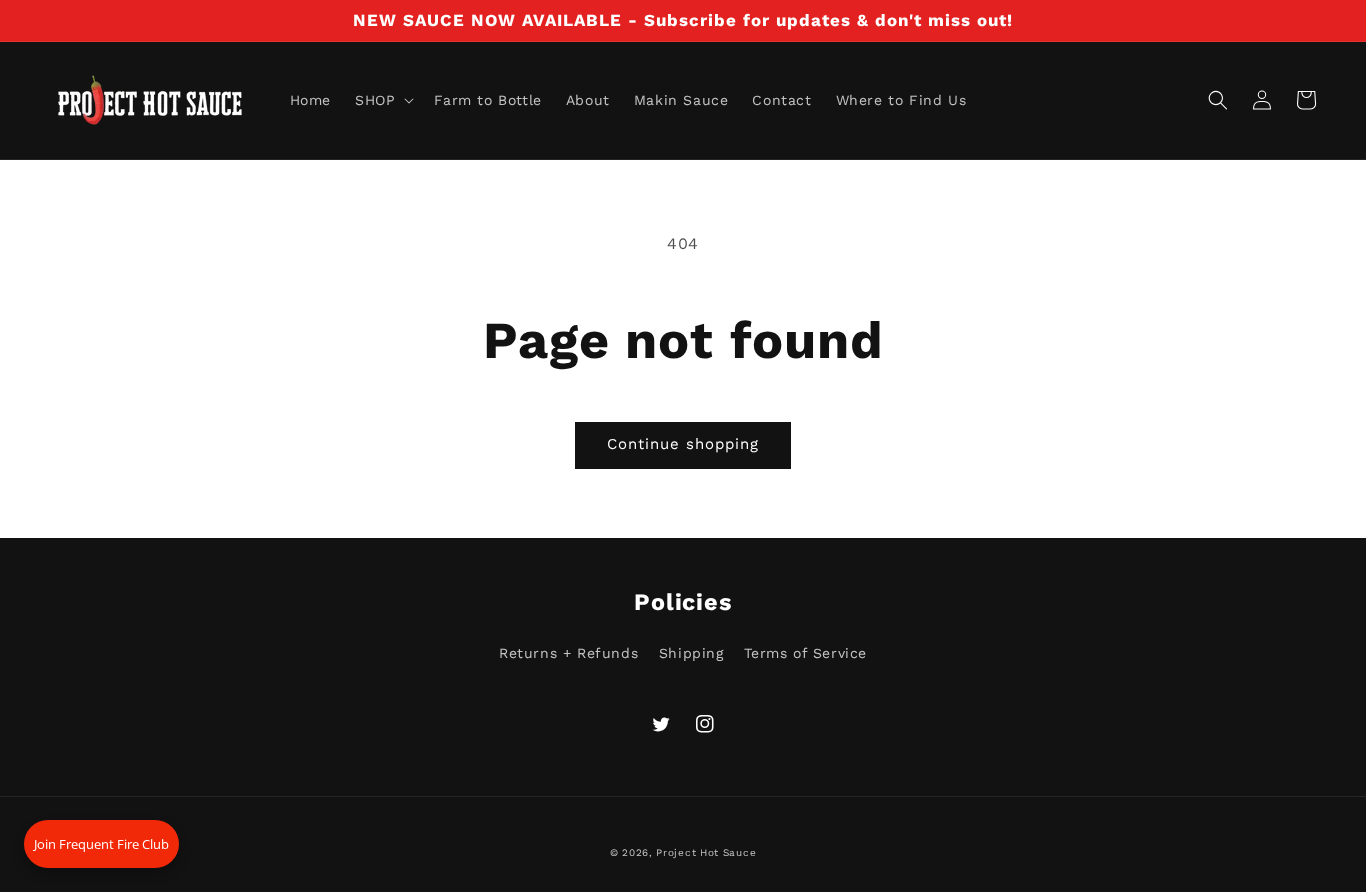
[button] (382, 100)
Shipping (691, 653)
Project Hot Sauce (706, 852)
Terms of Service (805, 653)
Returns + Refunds (568, 653)
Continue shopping (683, 444)
